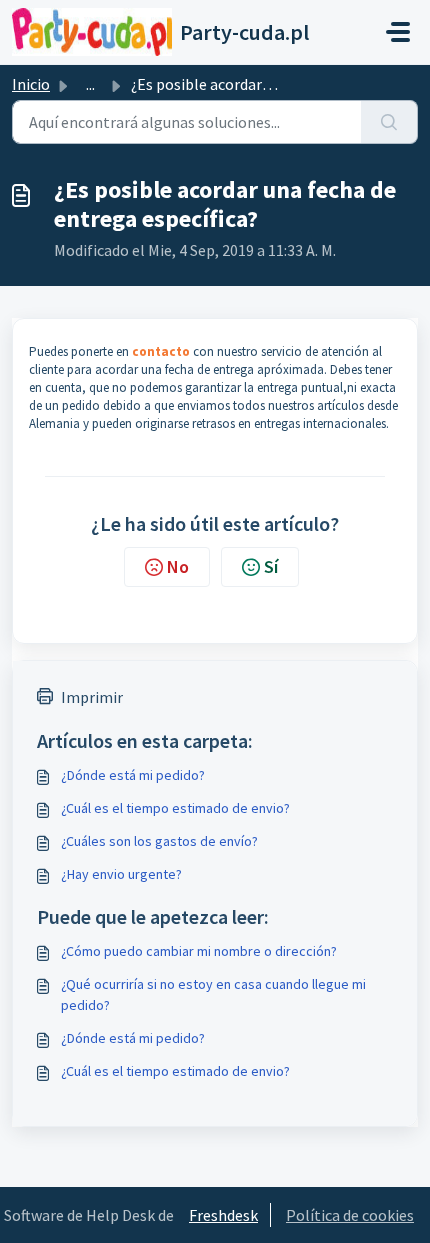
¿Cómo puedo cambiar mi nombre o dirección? (199, 951)
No (178, 566)
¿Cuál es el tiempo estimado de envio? (175, 808)
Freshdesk (223, 1215)
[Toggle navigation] (398, 32)
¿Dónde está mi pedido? (133, 775)
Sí (271, 566)
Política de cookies (350, 1215)
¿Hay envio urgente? (121, 874)
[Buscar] (389, 122)
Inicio (31, 84)
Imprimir (92, 697)
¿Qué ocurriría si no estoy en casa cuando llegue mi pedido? (213, 994)
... (90, 84)
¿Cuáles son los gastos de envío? (159, 841)
